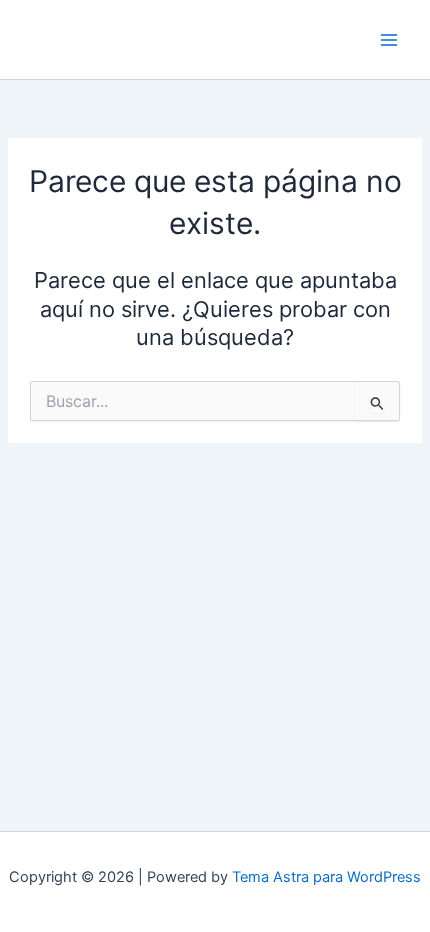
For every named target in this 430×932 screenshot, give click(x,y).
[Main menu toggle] (389, 40)
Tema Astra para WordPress (326, 877)
